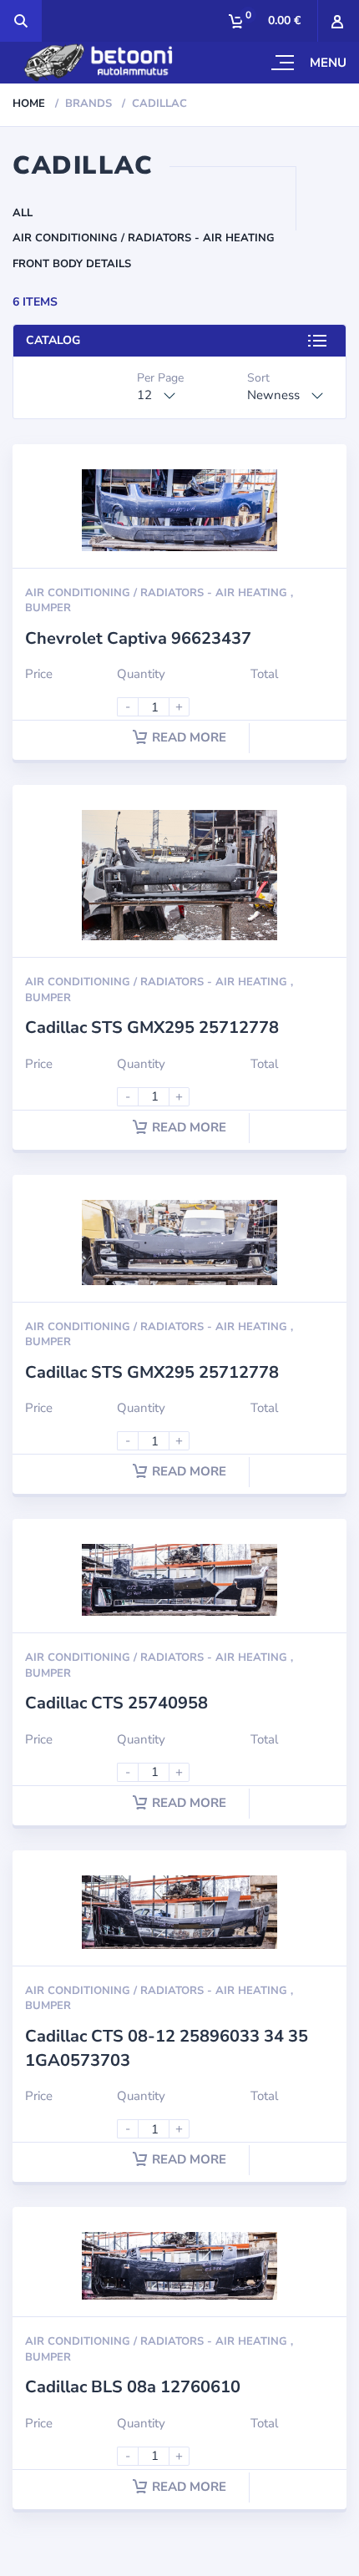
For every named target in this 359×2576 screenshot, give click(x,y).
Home (29, 104)
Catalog (53, 340)
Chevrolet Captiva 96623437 (138, 638)
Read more (189, 737)
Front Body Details (72, 264)
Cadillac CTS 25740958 (116, 1703)
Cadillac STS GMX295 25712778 (152, 1027)
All (23, 213)
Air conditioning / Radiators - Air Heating (144, 238)
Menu (328, 63)
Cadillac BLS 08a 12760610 (133, 2387)
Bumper (48, 608)
